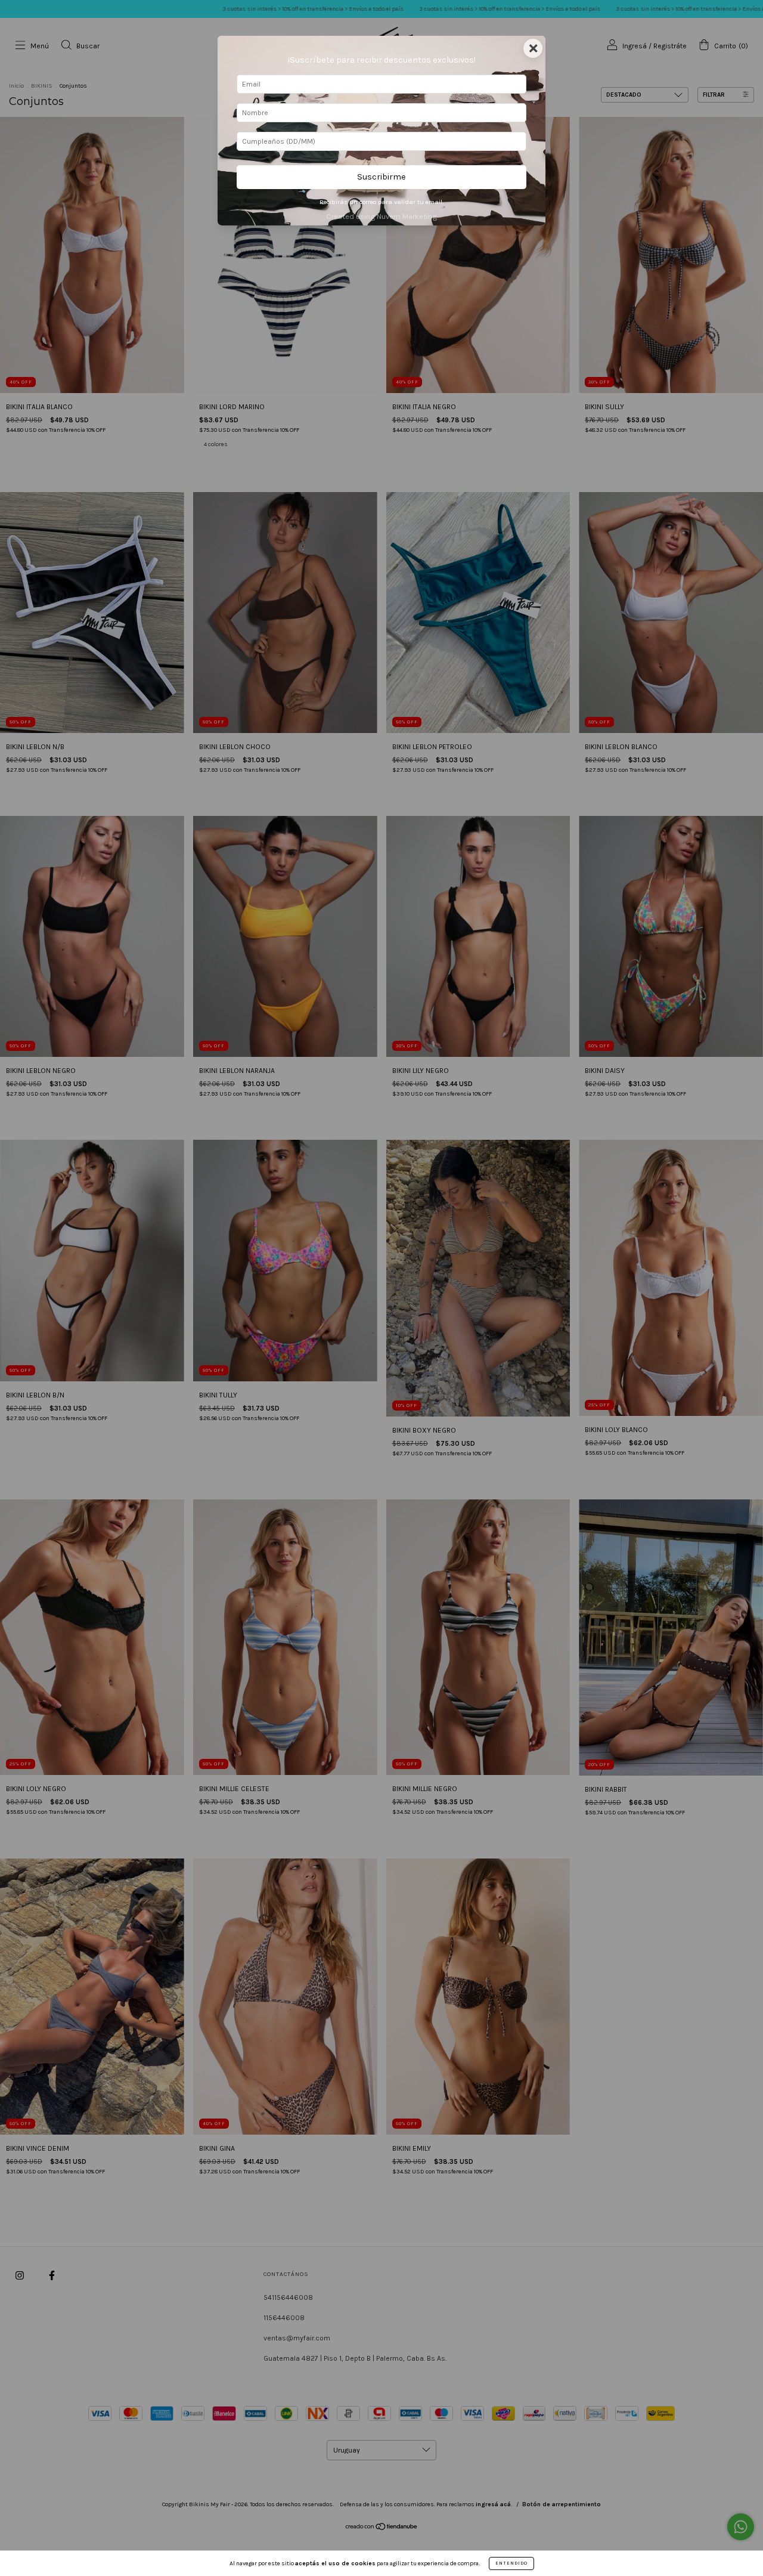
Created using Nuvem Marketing (381, 216)
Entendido (511, 2563)
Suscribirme (381, 177)
